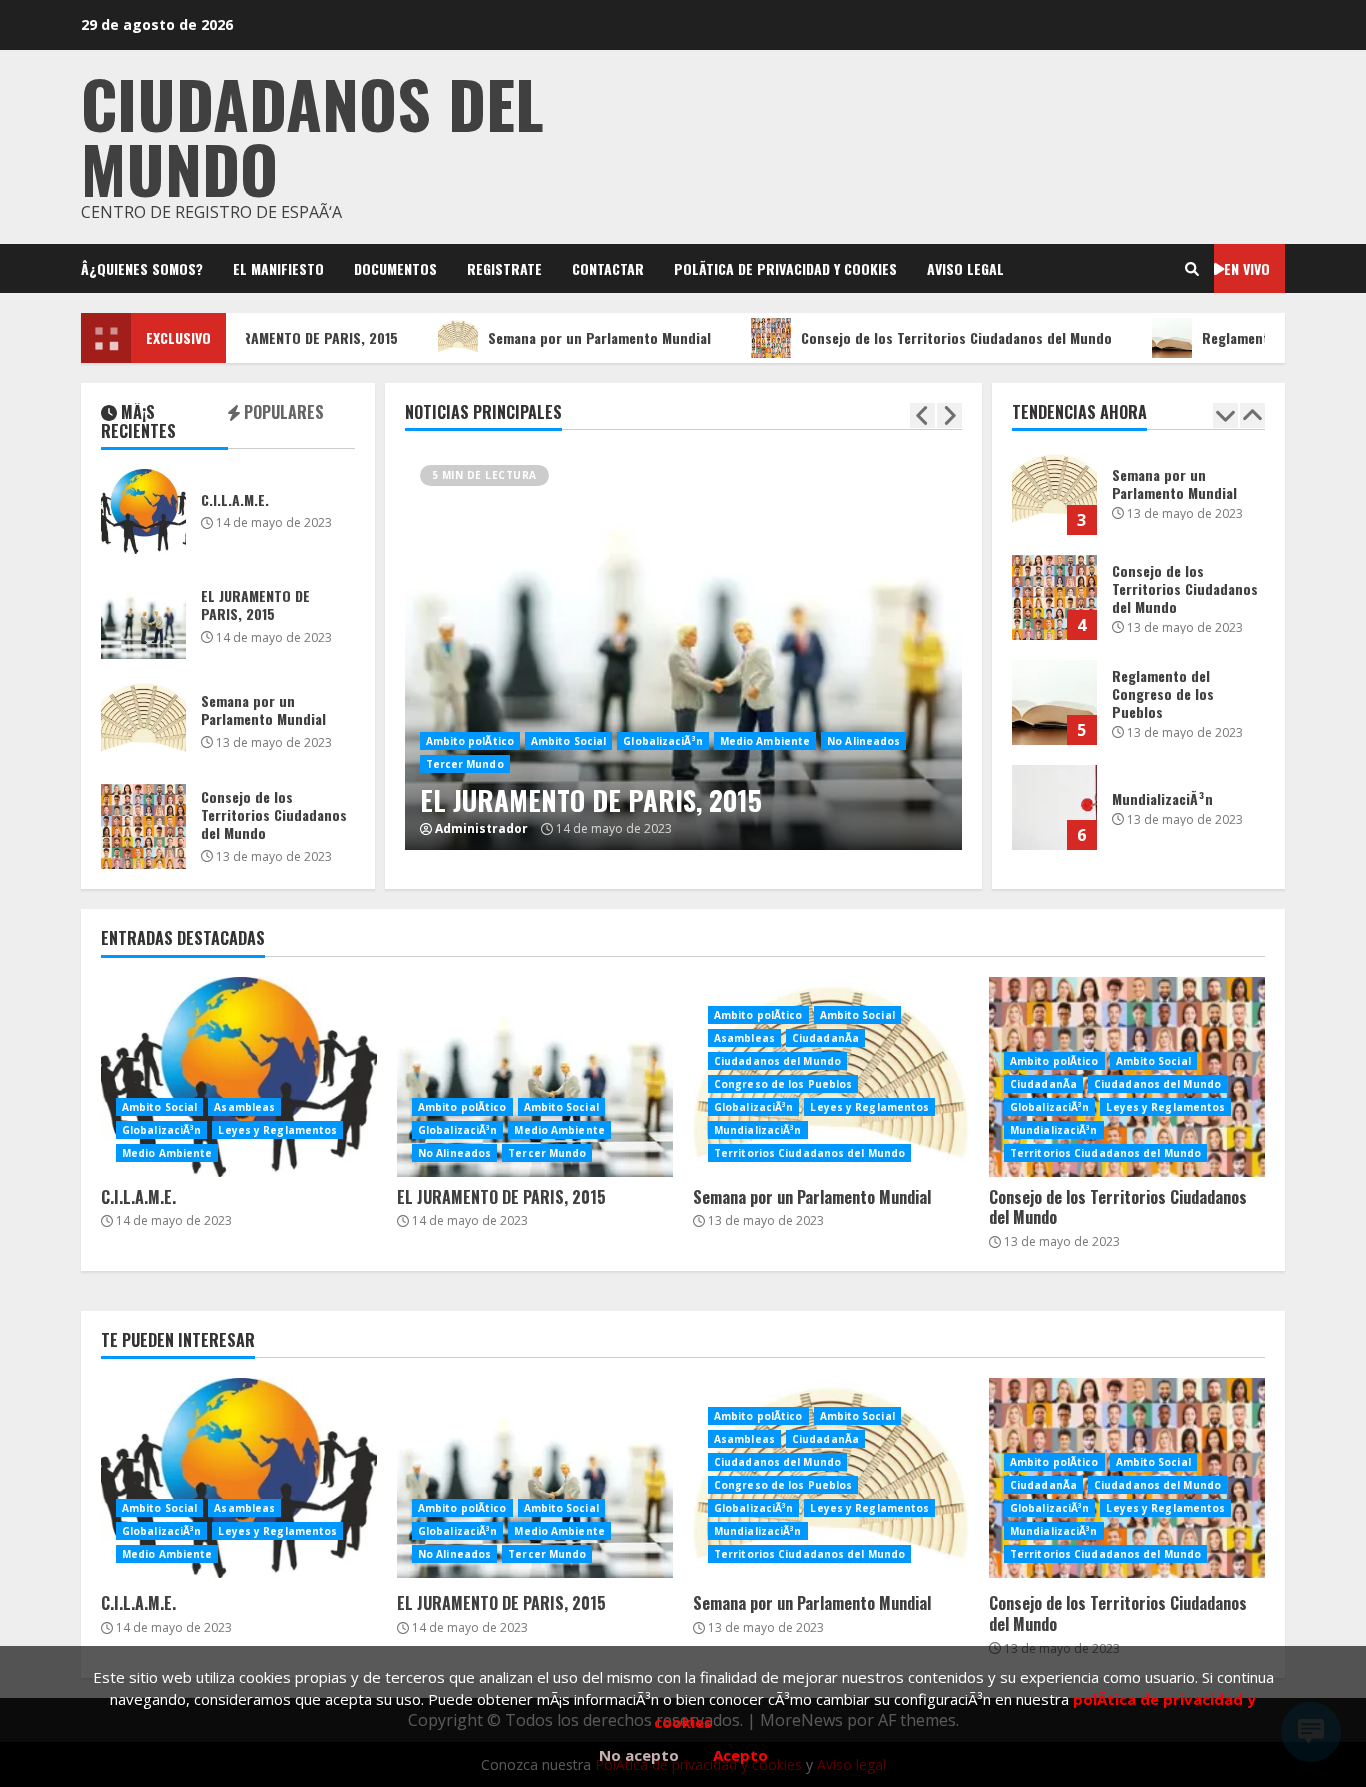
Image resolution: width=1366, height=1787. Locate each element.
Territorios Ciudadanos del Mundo (809, 1153)
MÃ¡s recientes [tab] (138, 423)
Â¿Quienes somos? (142, 268)
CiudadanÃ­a (825, 1038)
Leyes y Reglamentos (277, 1130)
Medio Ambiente (765, 741)
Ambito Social (568, 741)
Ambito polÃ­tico (470, 741)
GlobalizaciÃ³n (662, 741)
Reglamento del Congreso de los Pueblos (1054, 702)
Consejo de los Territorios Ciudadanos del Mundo (923, 337)
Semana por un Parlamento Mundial (566, 337)
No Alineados (863, 741)
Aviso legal (965, 268)
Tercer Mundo (465, 764)
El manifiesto (278, 268)
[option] (683, 683)
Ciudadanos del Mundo (777, 1061)
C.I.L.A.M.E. (143, 511)
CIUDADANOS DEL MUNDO (312, 135)
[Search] (1192, 269)
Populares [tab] (282, 413)
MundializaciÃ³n (1054, 807)
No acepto (639, 1755)
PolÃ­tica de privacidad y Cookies (785, 268)
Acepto (740, 1755)
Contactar (608, 268)
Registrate (504, 268)
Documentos (395, 268)
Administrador (481, 829)
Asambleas (244, 1107)
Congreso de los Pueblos (783, 1084)
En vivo (1247, 268)
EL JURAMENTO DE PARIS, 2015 (271, 337)
